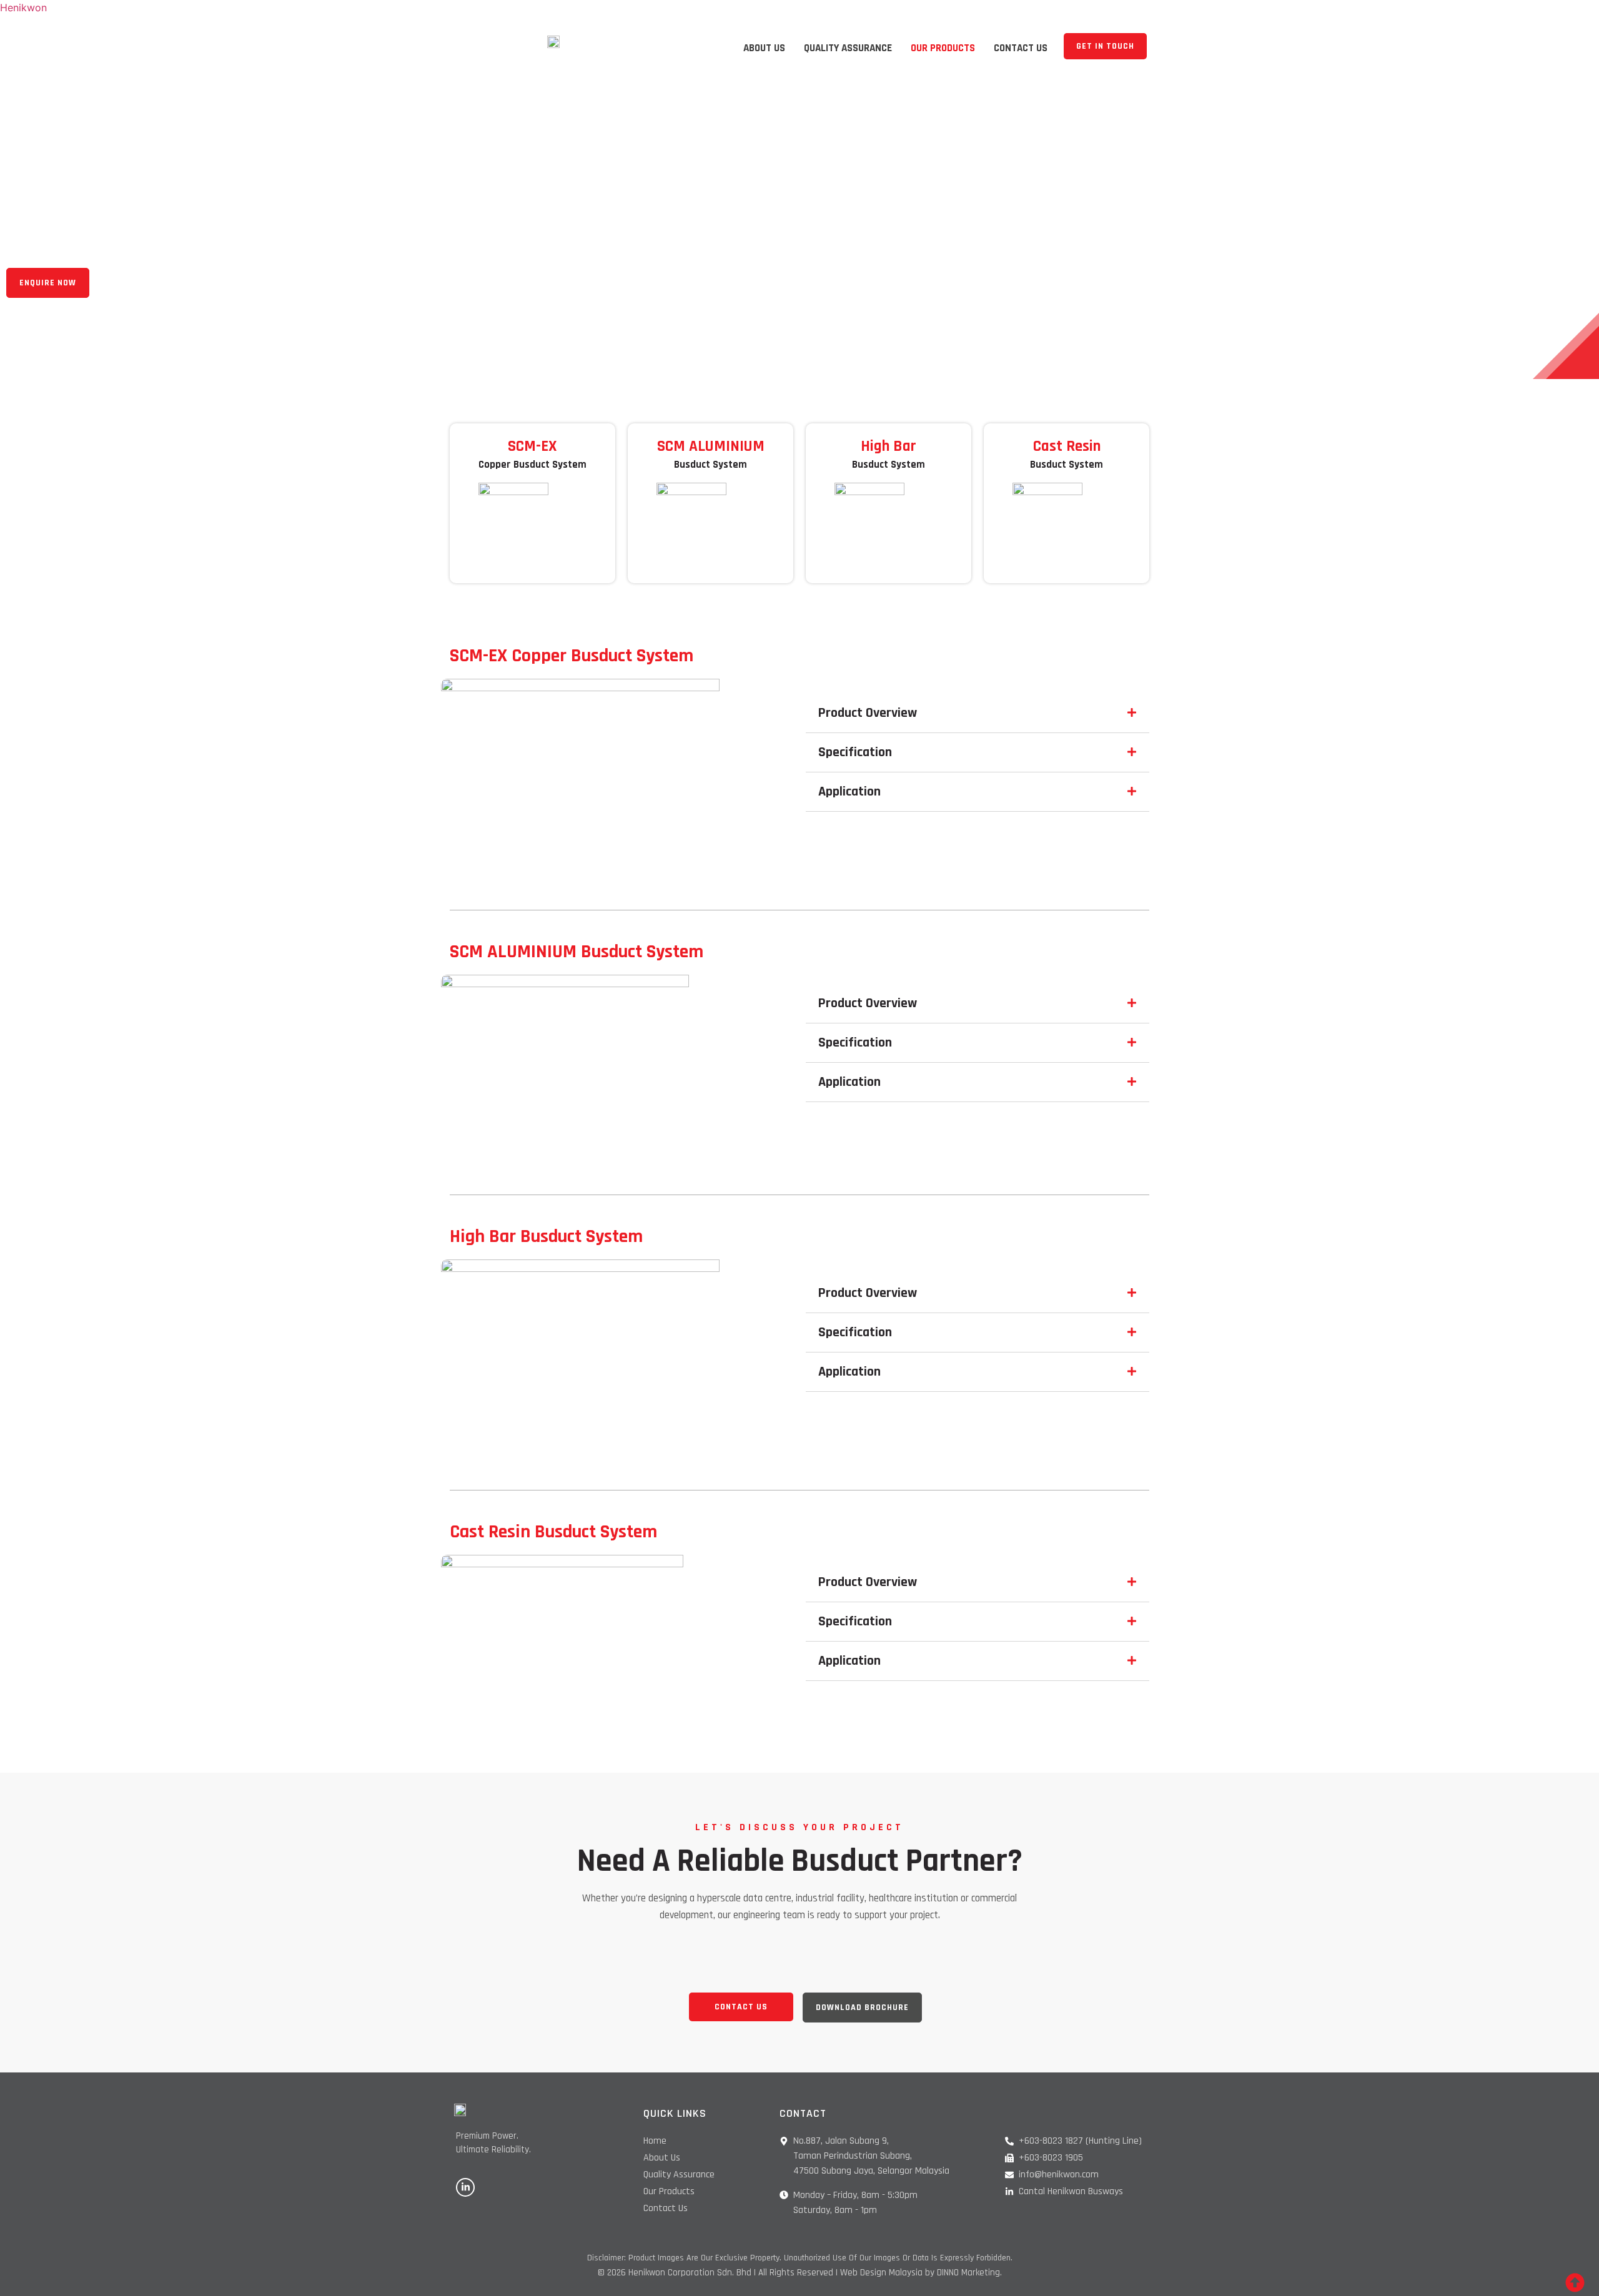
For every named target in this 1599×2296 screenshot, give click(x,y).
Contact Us (1021, 48)
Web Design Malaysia (881, 2273)
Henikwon (23, 7)
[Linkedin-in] (465, 2187)
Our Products (943, 48)
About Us (764, 48)
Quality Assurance (848, 48)
